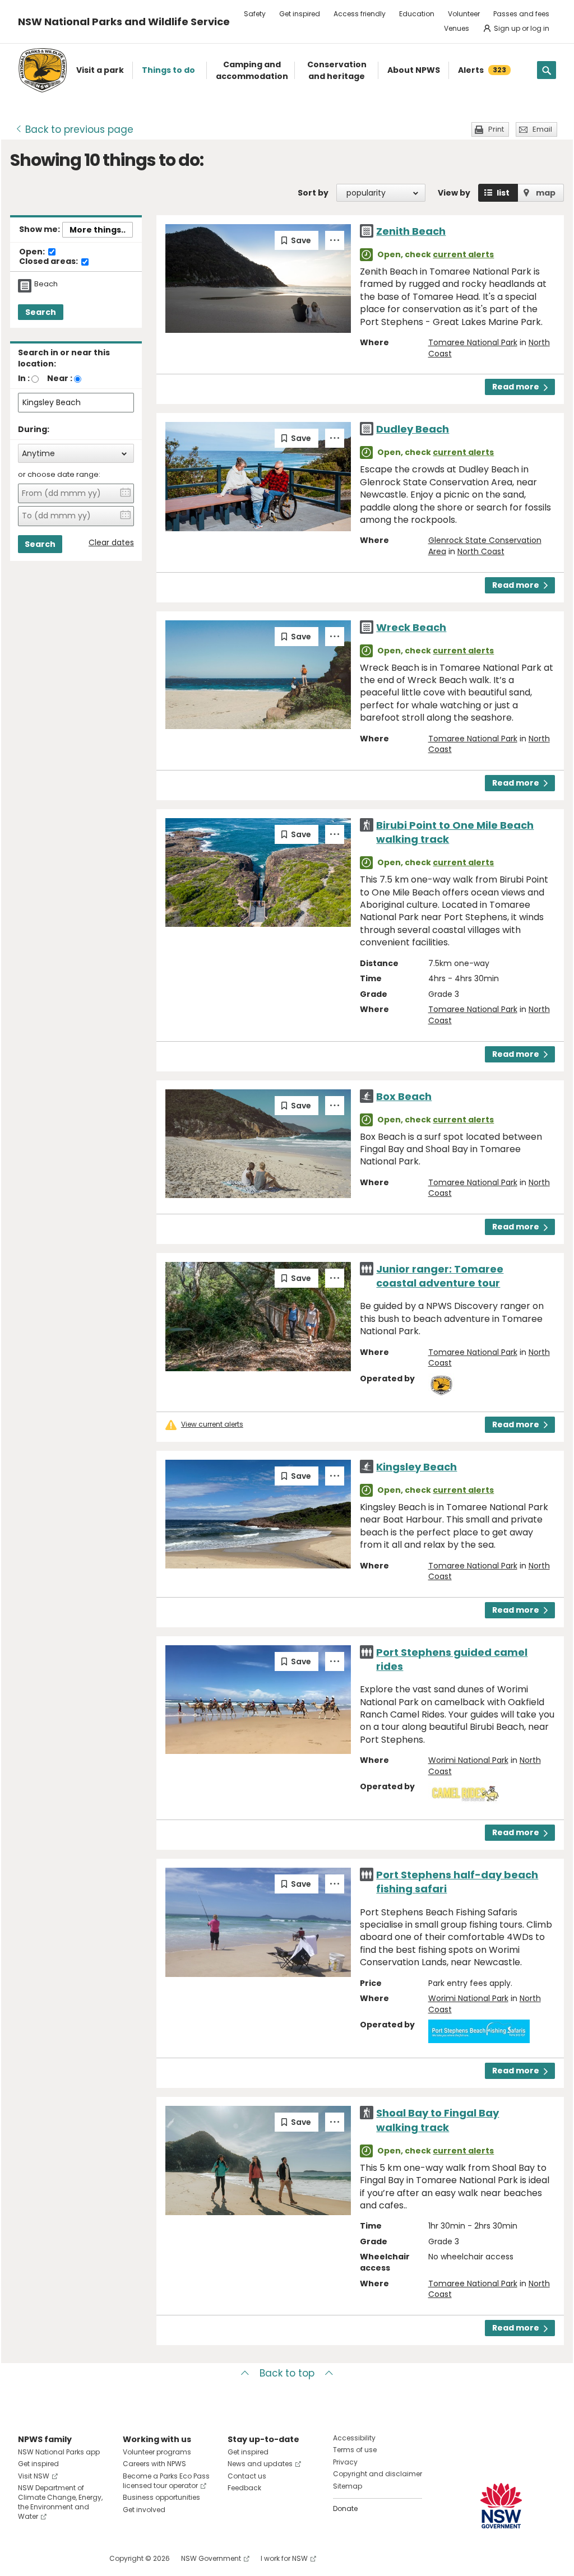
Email (542, 129)
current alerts (463, 254)
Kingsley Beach (416, 1467)
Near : (60, 378)
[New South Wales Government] (501, 2506)
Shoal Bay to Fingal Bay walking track (438, 2120)
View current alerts (212, 1424)
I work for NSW (284, 2558)
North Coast (481, 551)
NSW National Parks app (59, 2452)
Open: (33, 252)
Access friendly (360, 14)
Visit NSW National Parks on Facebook (28, 2558)
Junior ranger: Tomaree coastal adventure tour (440, 1276)
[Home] (43, 70)
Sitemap (348, 2486)
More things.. (98, 230)
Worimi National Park (468, 1760)
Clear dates (111, 543)
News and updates (260, 2464)
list (503, 193)
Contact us (247, 2476)
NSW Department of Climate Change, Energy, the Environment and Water (60, 2502)
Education (417, 14)
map (546, 193)
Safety (255, 14)
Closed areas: (49, 262)
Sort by (313, 193)
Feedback (244, 2488)
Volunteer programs (157, 2452)
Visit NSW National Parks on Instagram (52, 2558)
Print (496, 129)
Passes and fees (521, 14)
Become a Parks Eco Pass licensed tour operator (166, 2481)
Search (41, 312)
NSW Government (211, 2558)
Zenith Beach (411, 231)
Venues (457, 28)
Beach (46, 284)
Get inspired (300, 14)
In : (24, 378)
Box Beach (404, 1096)
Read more (516, 387)
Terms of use (355, 2450)
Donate (345, 2508)
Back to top (287, 2373)
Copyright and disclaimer (378, 2474)
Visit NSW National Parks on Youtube (77, 2558)
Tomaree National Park (473, 342)
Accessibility (354, 2438)
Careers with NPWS (154, 2464)
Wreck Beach (411, 627)
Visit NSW (34, 2476)
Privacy (345, 2462)
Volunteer (464, 14)
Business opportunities (161, 2497)
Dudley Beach (413, 429)
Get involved (144, 2510)
